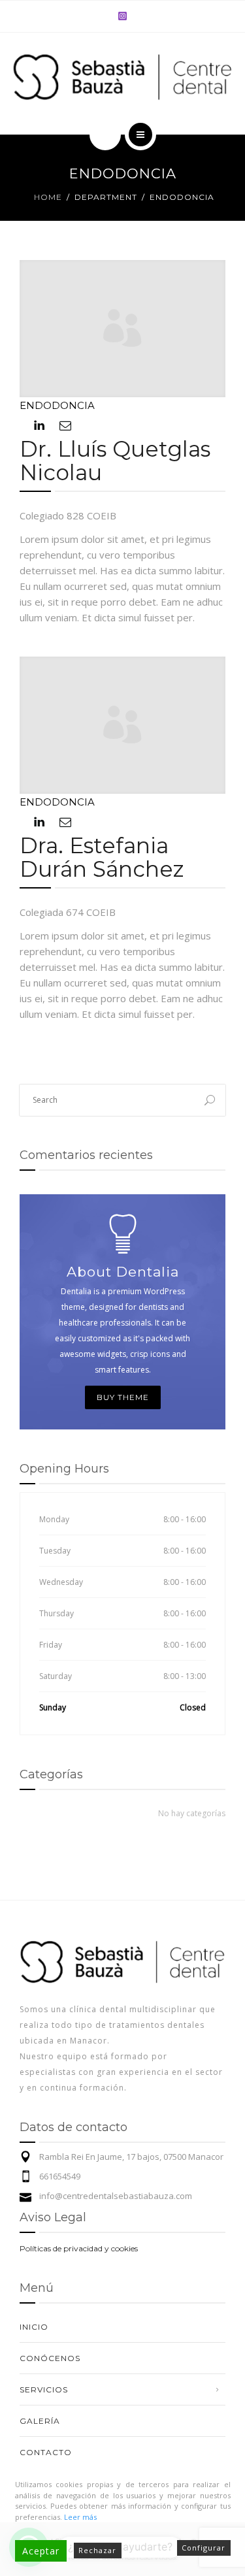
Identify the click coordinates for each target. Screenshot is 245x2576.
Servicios (44, 2389)
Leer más (80, 2517)
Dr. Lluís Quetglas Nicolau (115, 461)
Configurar (204, 2548)
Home (48, 197)
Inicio (34, 2327)
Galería (40, 2421)
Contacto (46, 2452)
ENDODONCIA (57, 405)
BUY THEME (123, 1397)
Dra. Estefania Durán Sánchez (102, 857)
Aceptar (41, 2551)
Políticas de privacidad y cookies (79, 2248)
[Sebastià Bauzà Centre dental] (122, 78)
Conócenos (50, 2358)
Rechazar (97, 2550)
